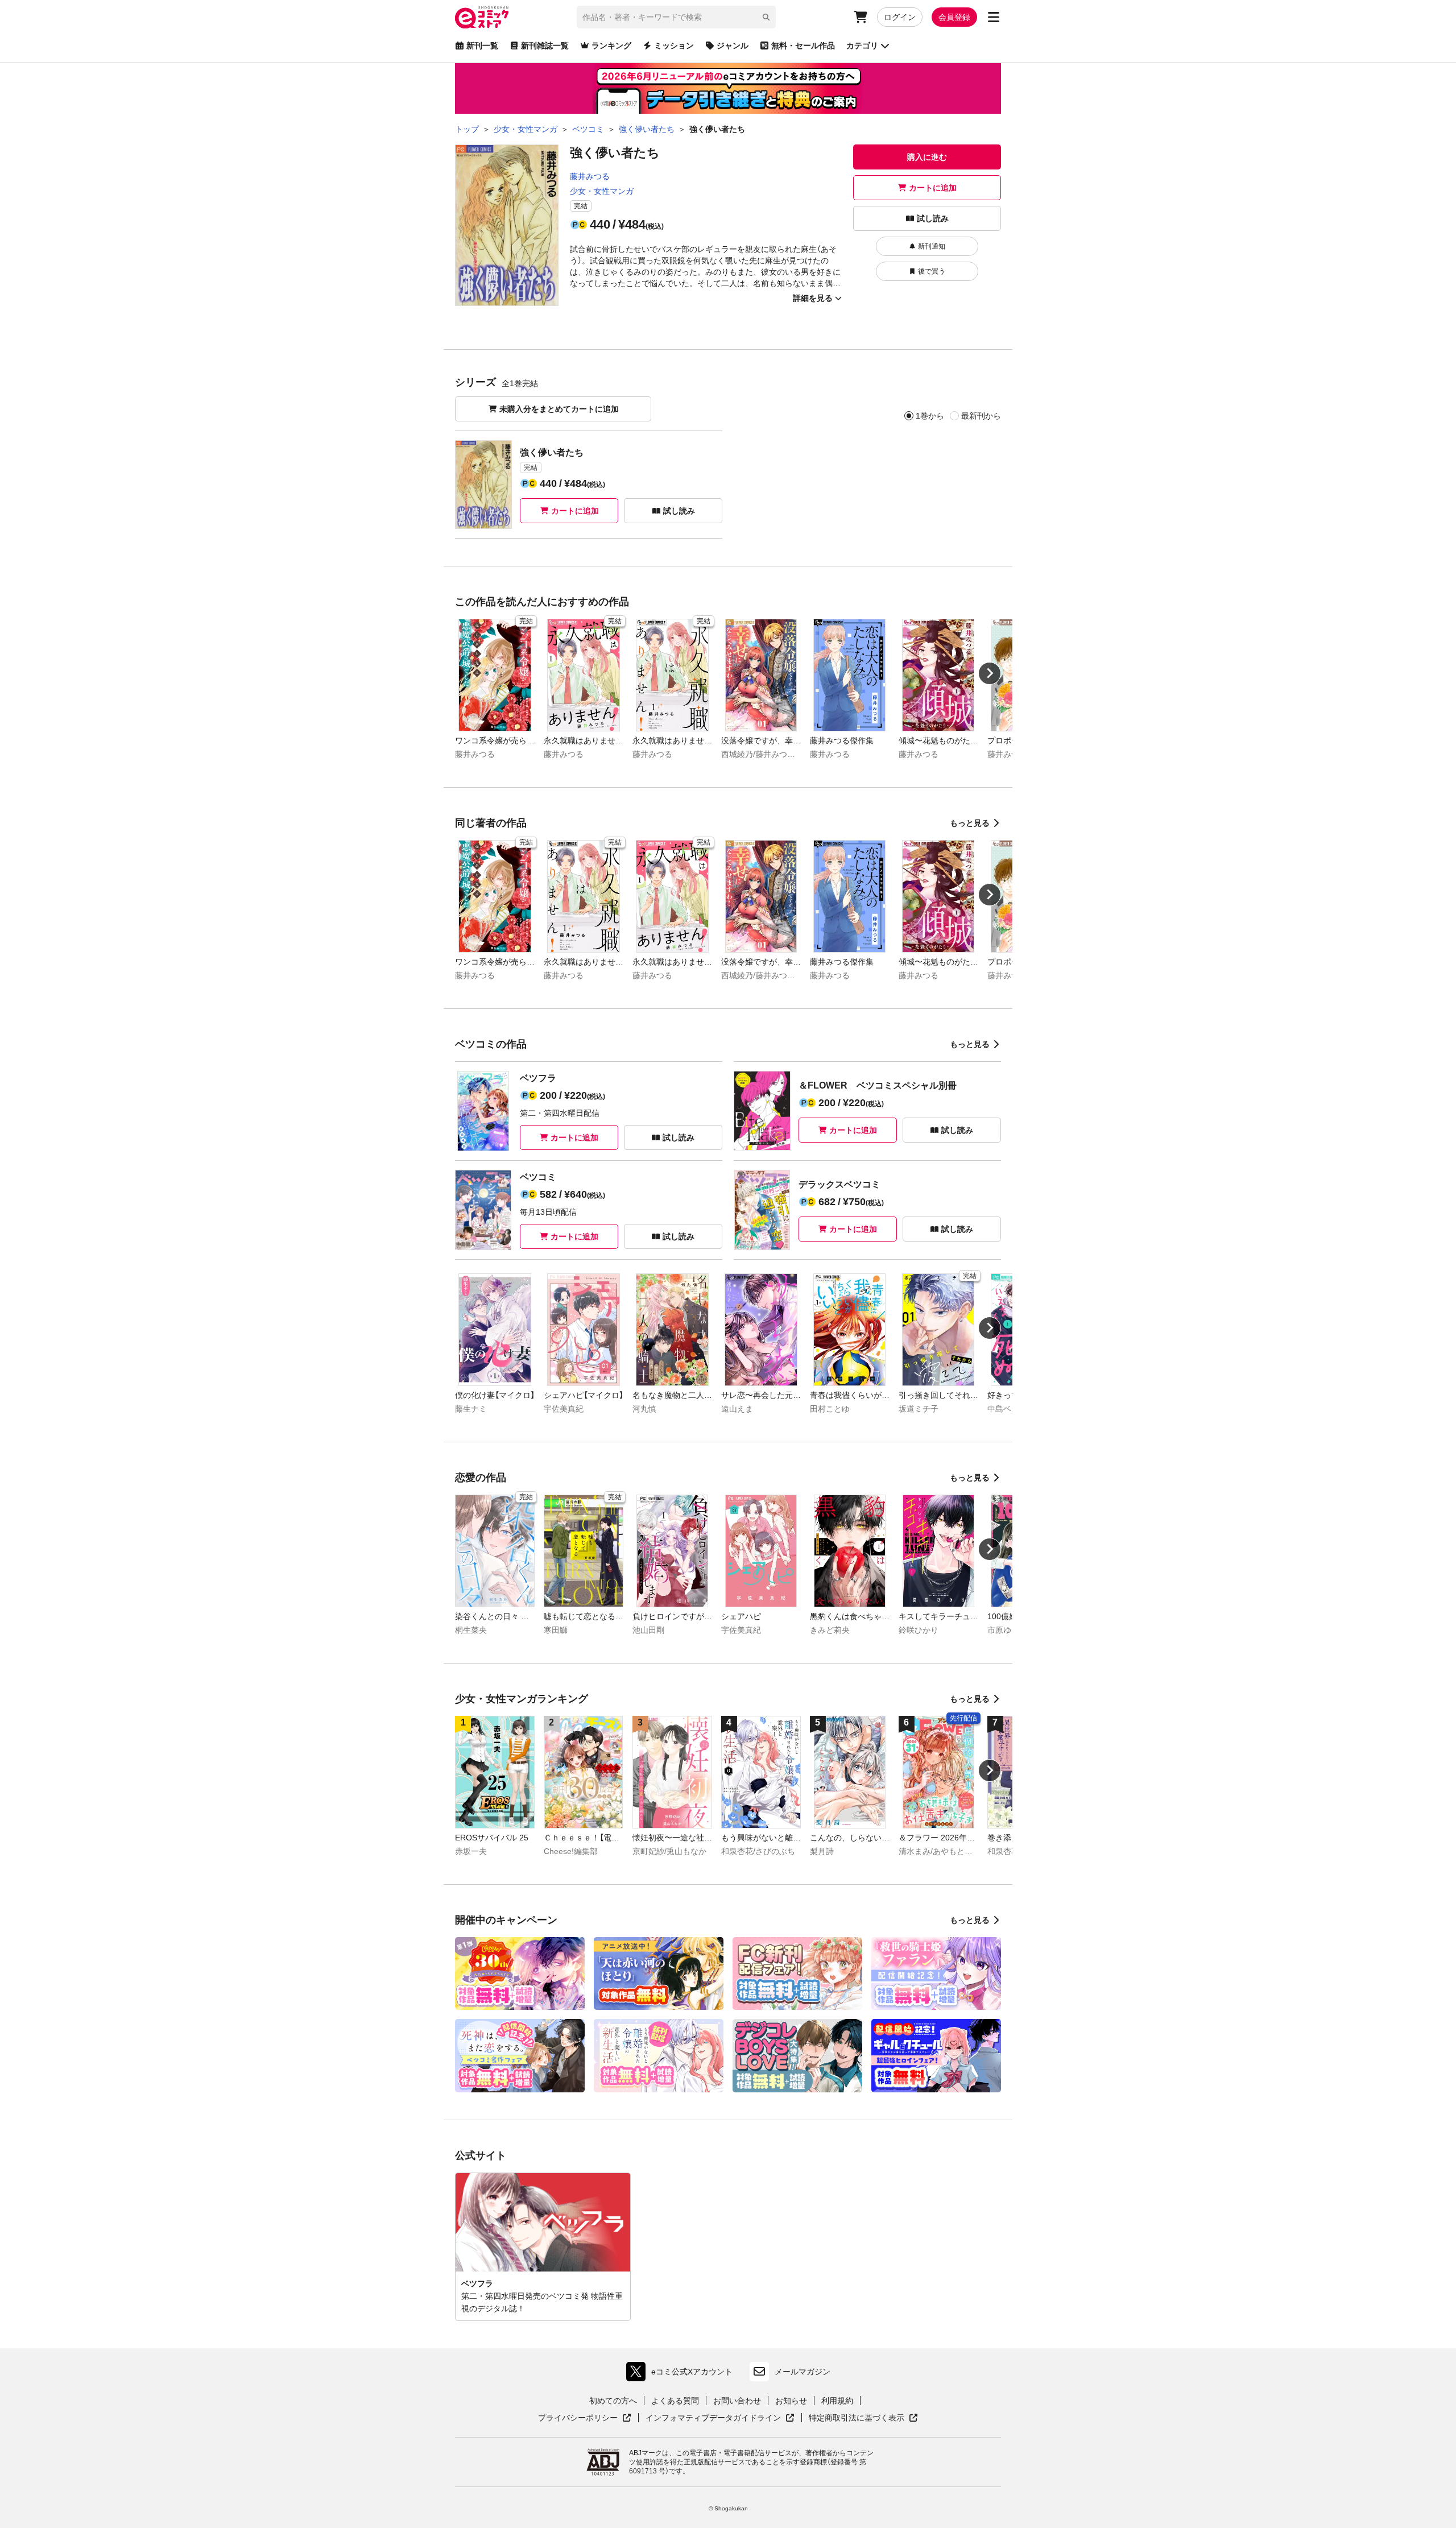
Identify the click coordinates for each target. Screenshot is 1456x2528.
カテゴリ (862, 45)
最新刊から (981, 416)
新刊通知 (932, 246)
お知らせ (791, 2401)
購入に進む (927, 157)
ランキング (611, 45)
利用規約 (837, 2401)
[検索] (766, 17)
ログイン (900, 17)
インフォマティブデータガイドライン (713, 2418)
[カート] (861, 17)
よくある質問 (675, 2401)
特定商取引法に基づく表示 (863, 2418)
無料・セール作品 (803, 45)
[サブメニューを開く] (994, 17)
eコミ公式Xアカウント (682, 2374)
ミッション (674, 45)
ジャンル (733, 45)
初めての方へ (613, 2401)
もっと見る (970, 823)
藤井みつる (590, 176)
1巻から (930, 416)
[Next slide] (990, 673)
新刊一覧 (482, 45)
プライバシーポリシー (585, 2418)
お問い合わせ (737, 2401)
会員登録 (954, 17)
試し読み (933, 218)
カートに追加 (933, 188)
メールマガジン (803, 2372)
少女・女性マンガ (602, 191)
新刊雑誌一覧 (545, 45)
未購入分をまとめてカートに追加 (559, 409)
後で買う (932, 271)
